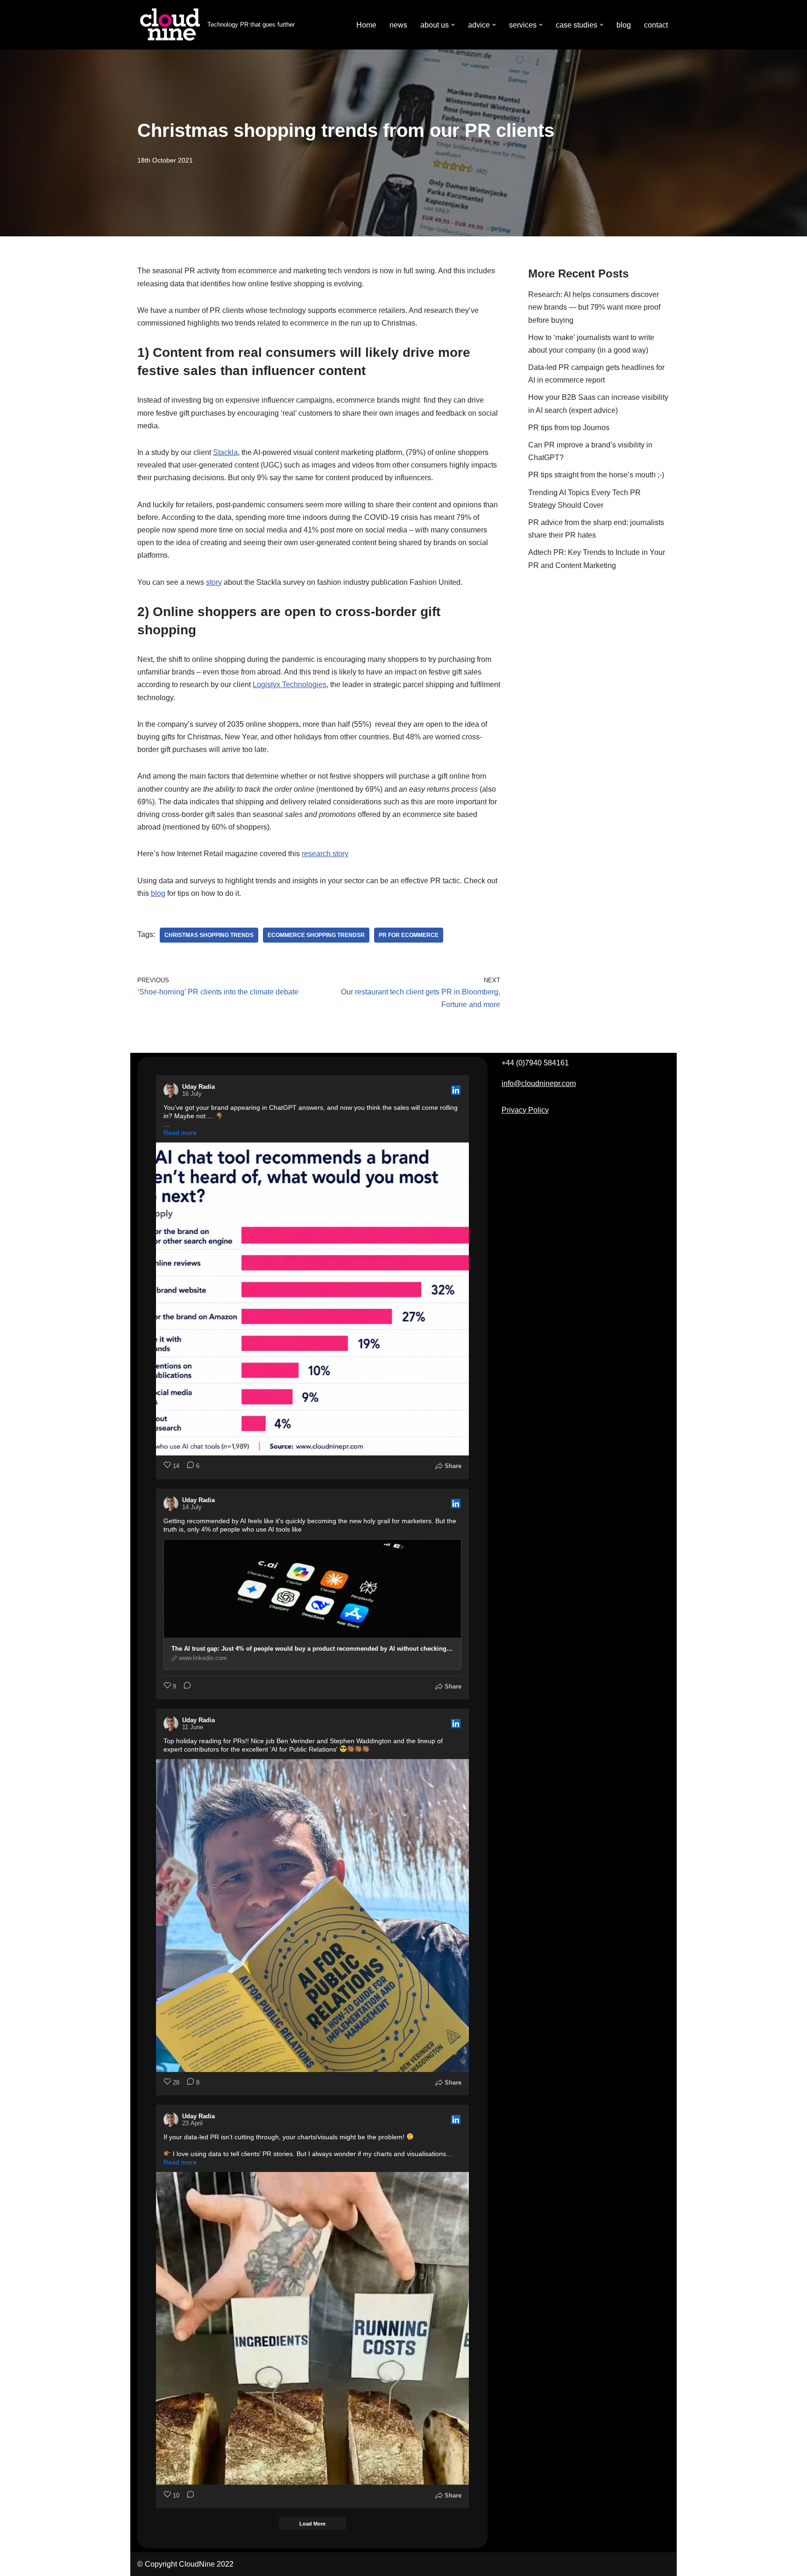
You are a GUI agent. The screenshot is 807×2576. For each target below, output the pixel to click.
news (398, 25)
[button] (453, 25)
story (214, 582)
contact (656, 25)
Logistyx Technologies (290, 685)
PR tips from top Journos (569, 428)
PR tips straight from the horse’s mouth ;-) (596, 475)
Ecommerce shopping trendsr (316, 935)
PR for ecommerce (409, 935)
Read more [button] (180, 1133)
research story (325, 854)
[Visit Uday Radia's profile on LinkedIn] (173, 1090)
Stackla (225, 452)
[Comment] (184, 1687)
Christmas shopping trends (209, 935)
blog (624, 25)
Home (366, 25)
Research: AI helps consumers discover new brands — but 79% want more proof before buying (594, 307)
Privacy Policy (525, 1110)
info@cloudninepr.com (539, 1083)
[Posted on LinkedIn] (456, 1090)
